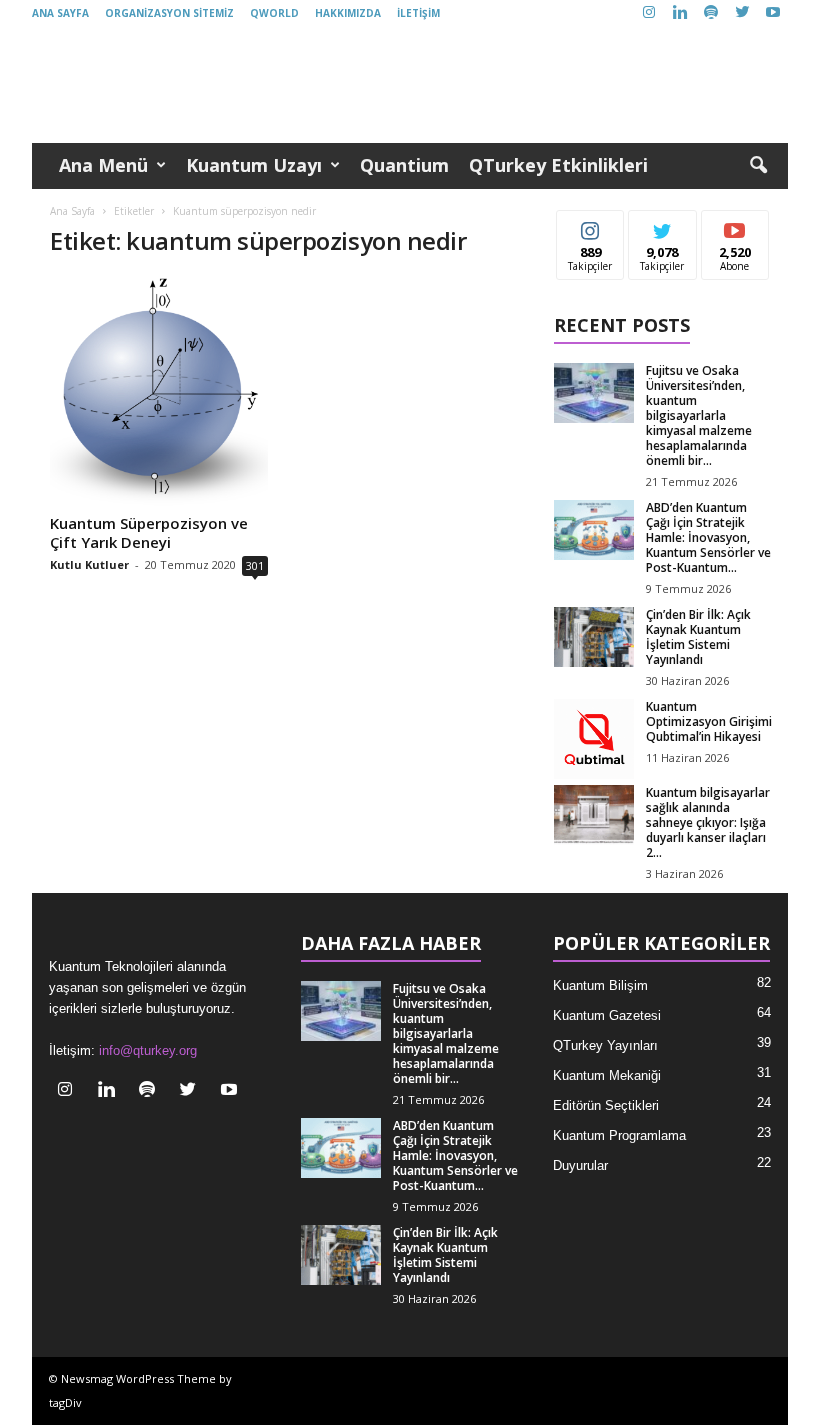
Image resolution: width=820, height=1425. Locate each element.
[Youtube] (773, 13)
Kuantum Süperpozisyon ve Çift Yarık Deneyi (149, 532)
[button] (758, 166)
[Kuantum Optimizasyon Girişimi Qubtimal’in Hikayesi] (594, 739)
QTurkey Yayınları (605, 1045)
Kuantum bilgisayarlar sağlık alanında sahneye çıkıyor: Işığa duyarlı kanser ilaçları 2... (708, 822)
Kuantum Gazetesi (607, 1015)
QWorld (274, 13)
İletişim (418, 13)
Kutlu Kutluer (89, 564)
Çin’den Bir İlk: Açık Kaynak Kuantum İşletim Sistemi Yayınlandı (698, 637)
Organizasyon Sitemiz (169, 13)
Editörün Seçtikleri (606, 1105)
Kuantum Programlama (619, 1135)
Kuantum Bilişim (600, 985)
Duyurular (580, 1165)
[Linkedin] (680, 13)
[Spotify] (711, 13)
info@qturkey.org (148, 1050)
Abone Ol (735, 225)
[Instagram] (649, 13)
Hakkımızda (348, 13)
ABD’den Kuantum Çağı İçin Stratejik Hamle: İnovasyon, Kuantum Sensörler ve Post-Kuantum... (708, 537)
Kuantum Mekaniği (607, 1075)
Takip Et (590, 225)
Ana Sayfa (60, 13)
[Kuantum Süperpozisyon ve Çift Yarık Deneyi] (159, 391)
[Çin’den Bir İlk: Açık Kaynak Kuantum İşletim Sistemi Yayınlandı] (594, 637)
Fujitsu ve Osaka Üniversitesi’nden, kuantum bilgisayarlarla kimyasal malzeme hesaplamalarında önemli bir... (699, 415)
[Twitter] (742, 13)
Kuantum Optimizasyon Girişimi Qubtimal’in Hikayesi (709, 721)
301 (255, 565)
